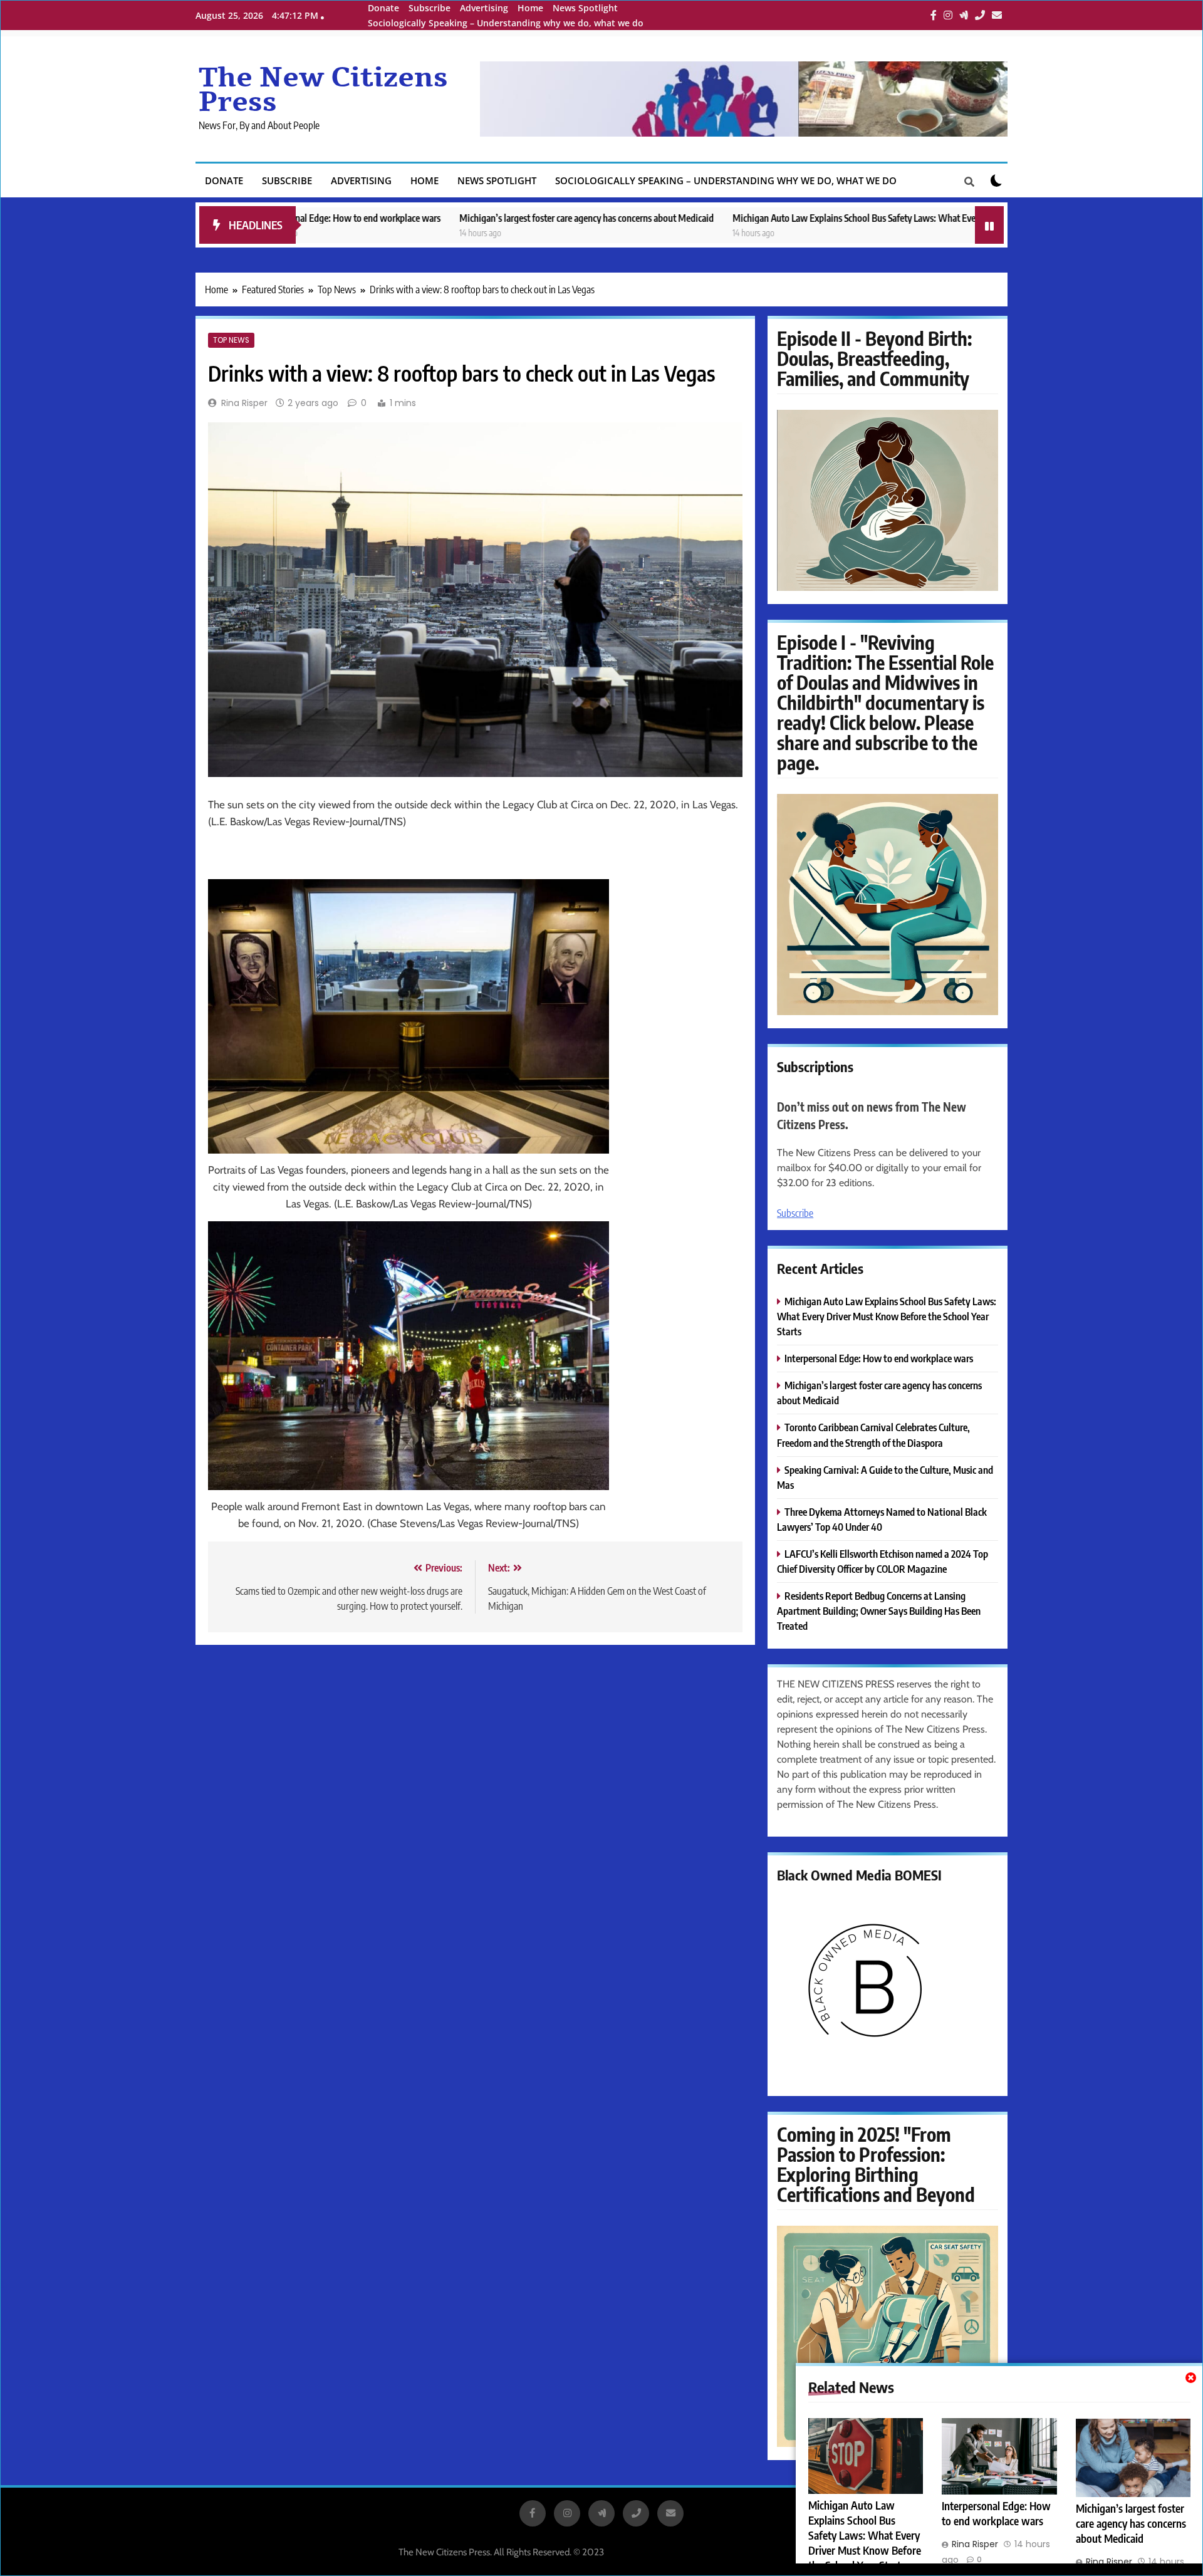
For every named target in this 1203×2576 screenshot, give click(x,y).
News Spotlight (585, 8)
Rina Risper (244, 403)
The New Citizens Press (323, 90)
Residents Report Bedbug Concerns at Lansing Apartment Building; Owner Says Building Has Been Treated (879, 1611)
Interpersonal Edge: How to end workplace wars (996, 2513)
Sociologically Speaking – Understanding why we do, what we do (506, 23)
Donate (383, 8)
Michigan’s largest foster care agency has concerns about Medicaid (470, 218)
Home (530, 8)
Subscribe (430, 8)
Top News (231, 340)
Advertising (484, 8)
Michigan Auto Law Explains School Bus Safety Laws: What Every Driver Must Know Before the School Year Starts (833, 218)
